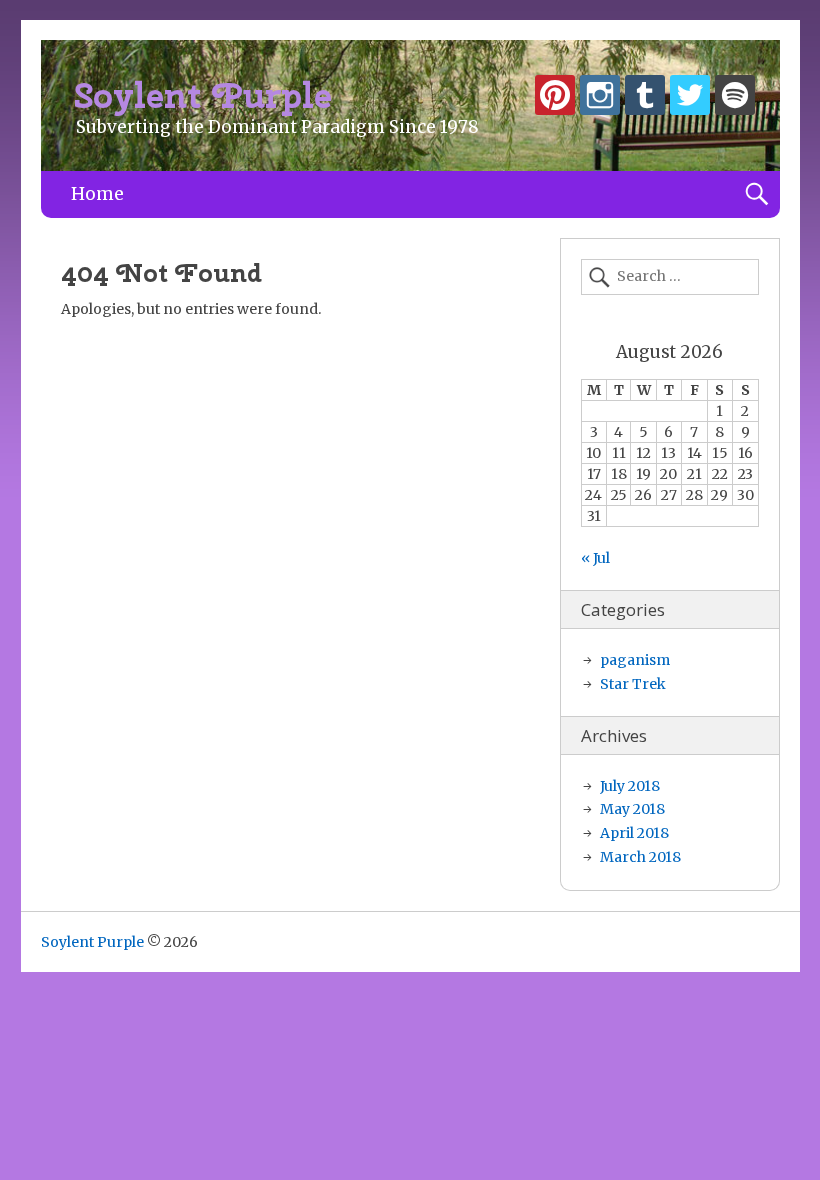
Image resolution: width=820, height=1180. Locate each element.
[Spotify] (735, 99)
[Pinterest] (555, 99)
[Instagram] (600, 99)
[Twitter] (690, 99)
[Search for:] (670, 277)
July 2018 (630, 786)
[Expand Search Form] (756, 194)
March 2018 (640, 857)
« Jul (595, 558)
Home (97, 194)
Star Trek (633, 684)
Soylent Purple (204, 95)
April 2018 (634, 833)
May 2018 (632, 809)
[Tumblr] (645, 99)
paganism (635, 660)
